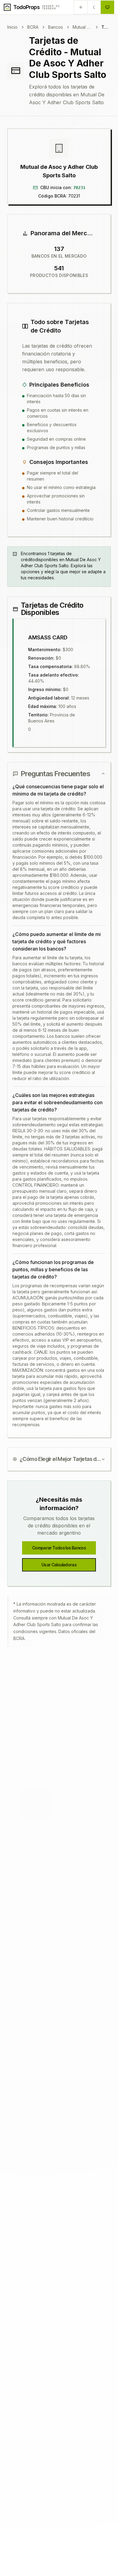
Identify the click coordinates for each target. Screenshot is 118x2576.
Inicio (12, 27)
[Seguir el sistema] (107, 7)
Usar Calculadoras (59, 1565)
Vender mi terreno (51, 7)
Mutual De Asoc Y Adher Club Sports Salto (82, 27)
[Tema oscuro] (94, 7)
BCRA (33, 27)
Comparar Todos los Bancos (59, 1548)
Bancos (56, 27)
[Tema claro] (81, 7)
